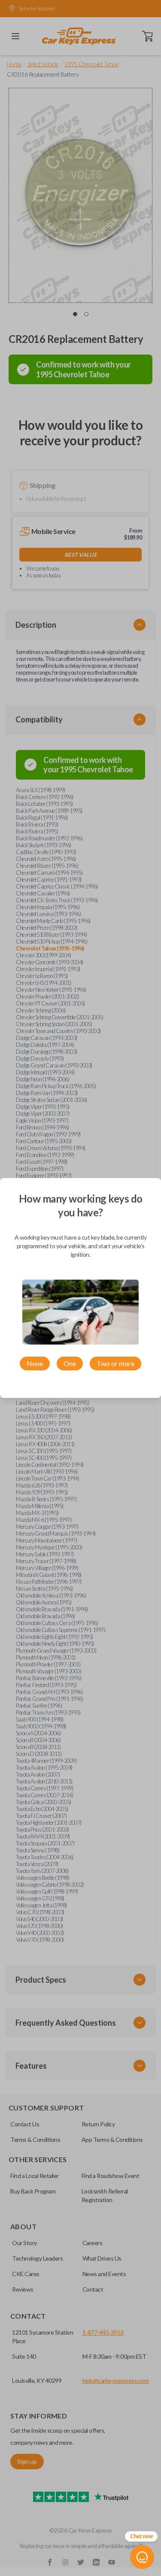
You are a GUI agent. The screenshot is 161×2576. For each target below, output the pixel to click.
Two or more (115, 1363)
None (35, 1363)
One (70, 1363)
